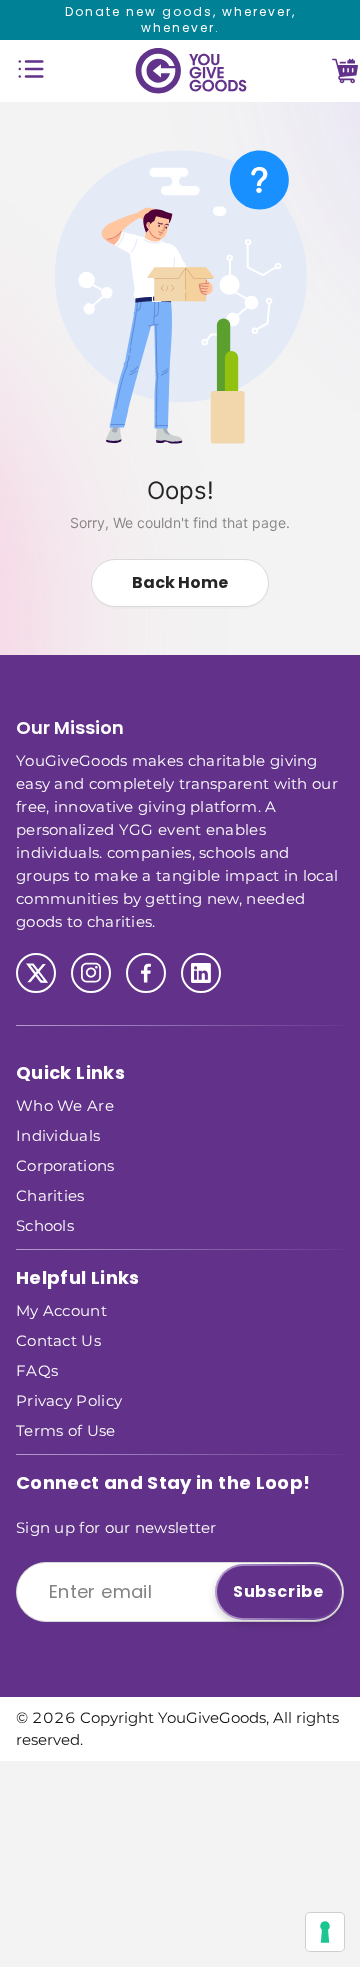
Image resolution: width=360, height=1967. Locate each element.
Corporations (65, 1164)
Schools (45, 1224)
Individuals (58, 1134)
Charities (50, 1194)
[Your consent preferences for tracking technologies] (325, 1932)
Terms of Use (66, 1429)
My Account (61, 1309)
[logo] (191, 71)
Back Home (180, 582)
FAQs (37, 1369)
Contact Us (58, 1339)
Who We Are (65, 1104)
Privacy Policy (69, 1399)
